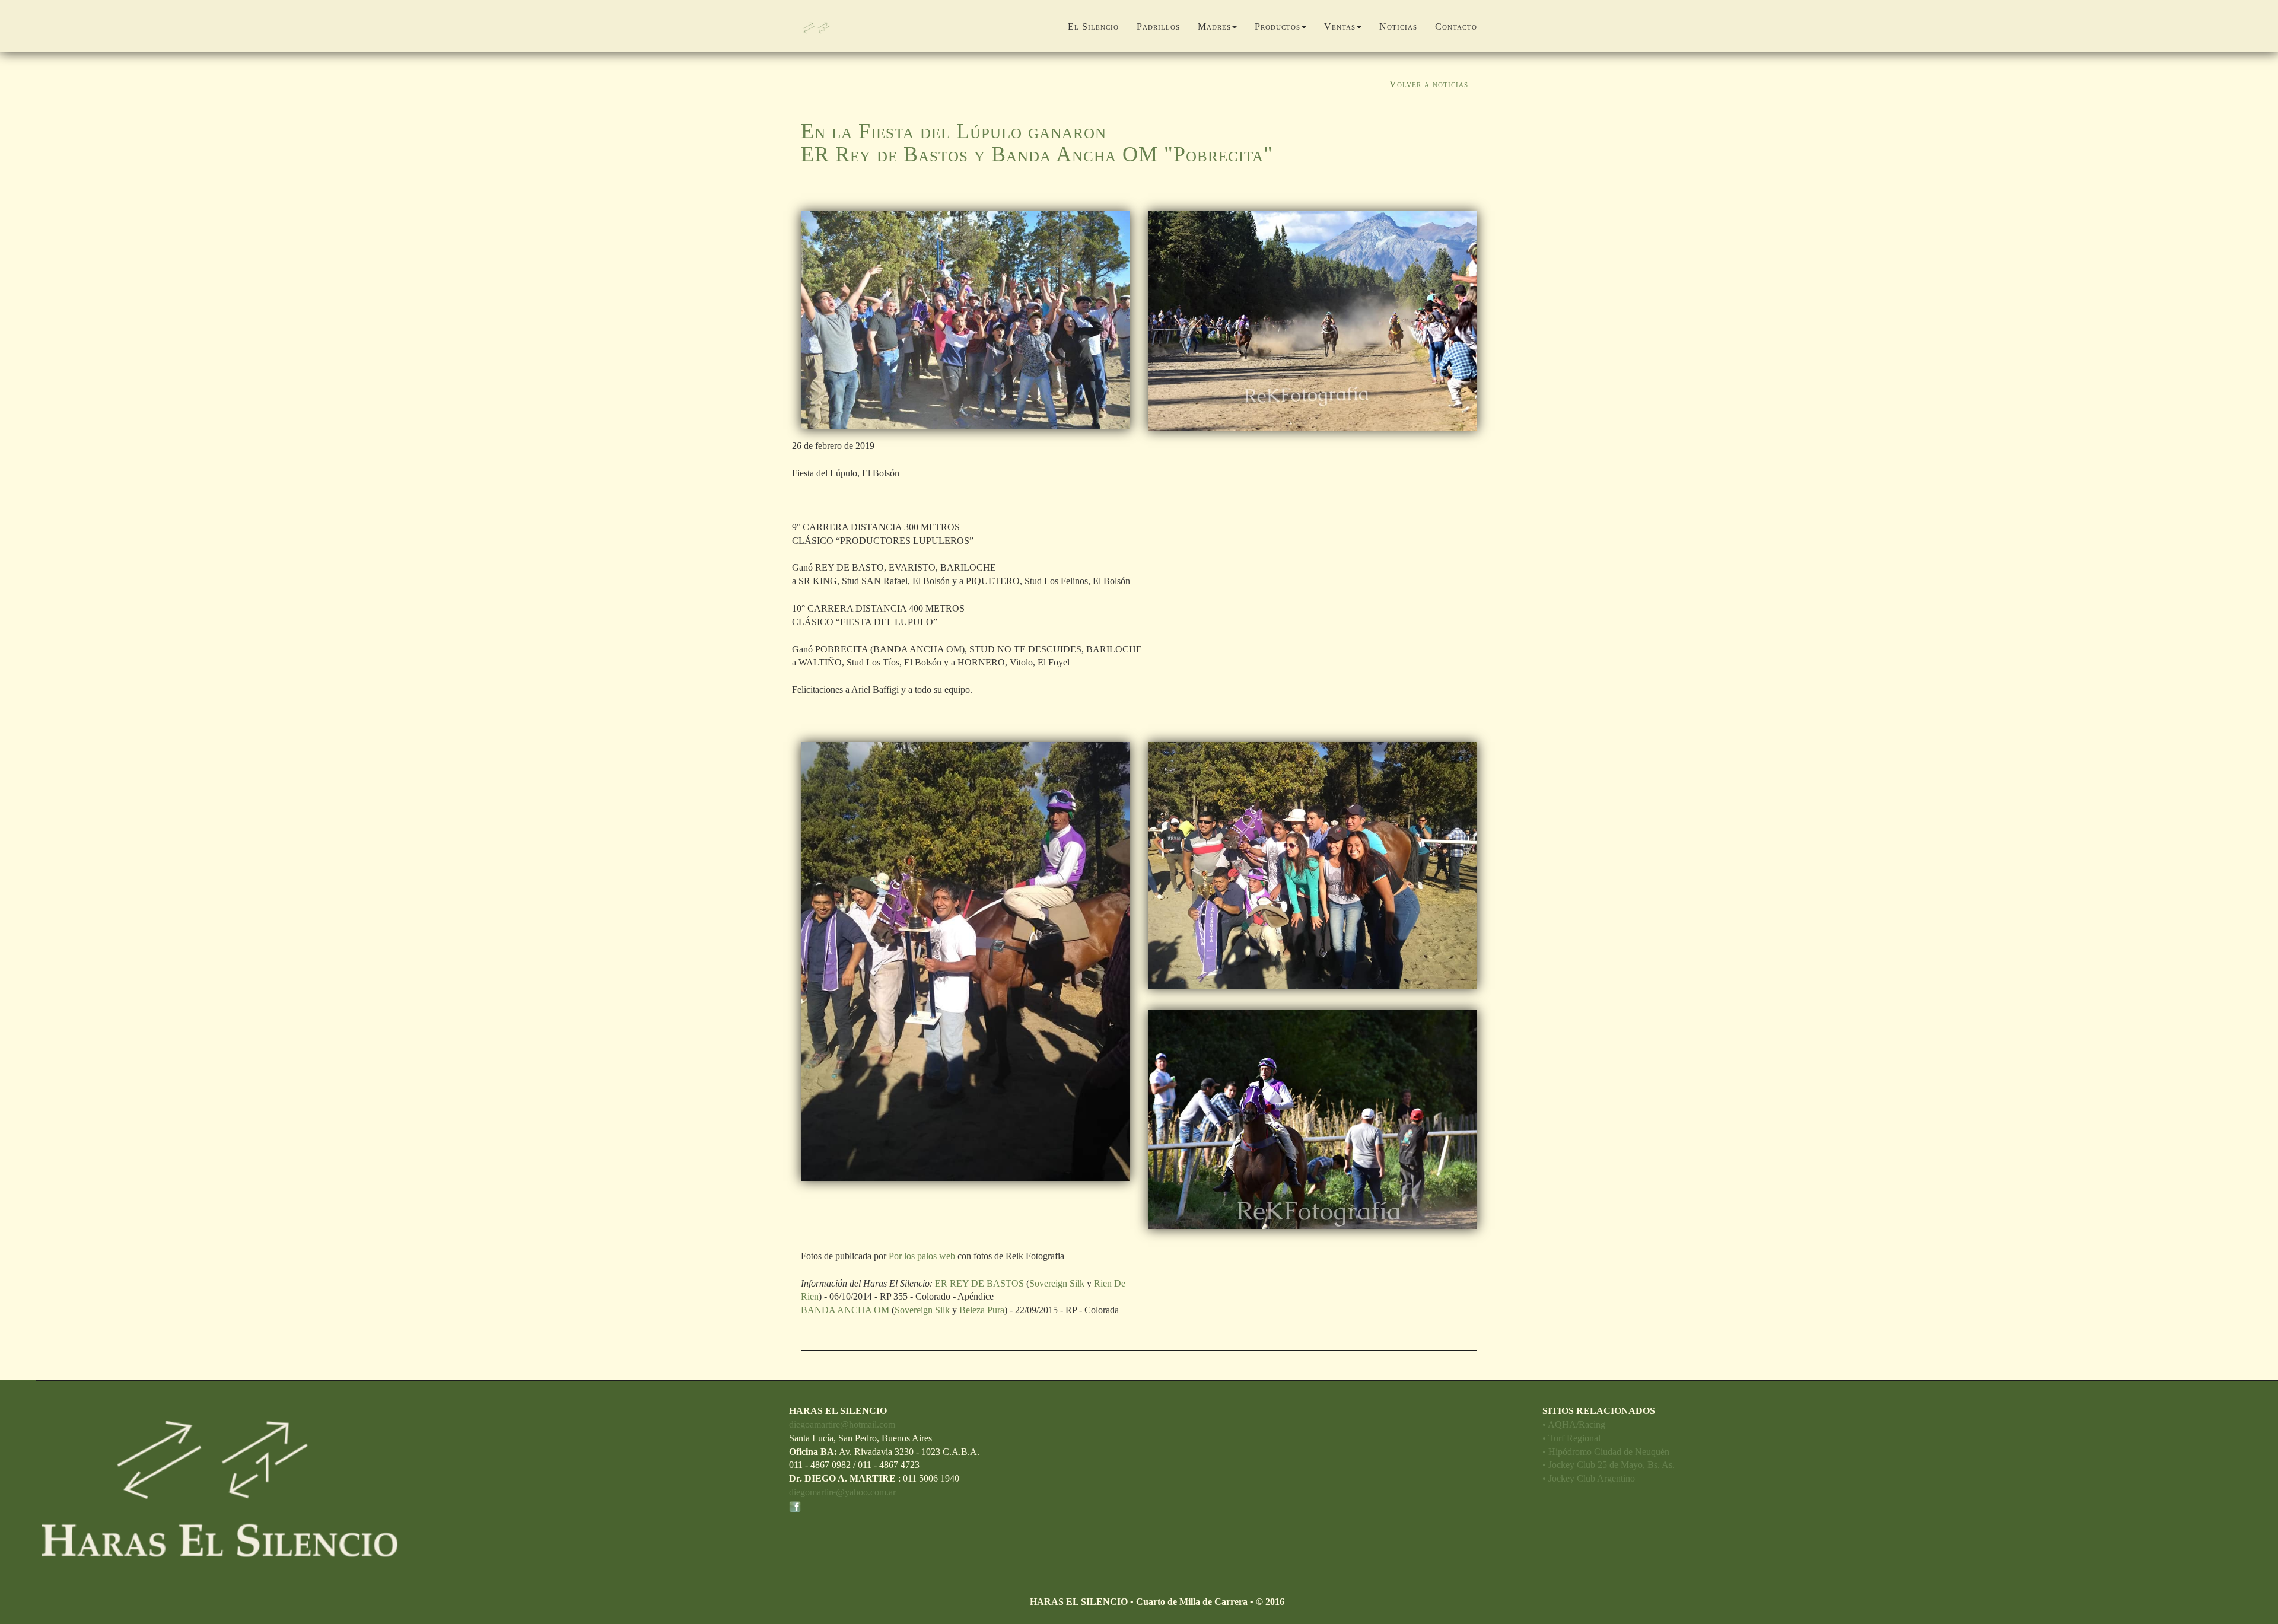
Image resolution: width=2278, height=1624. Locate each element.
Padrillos (1158, 26)
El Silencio (1093, 26)
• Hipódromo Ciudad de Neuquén (1606, 1452)
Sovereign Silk (1057, 1283)
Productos (1278, 26)
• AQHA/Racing (1574, 1424)
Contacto (1456, 26)
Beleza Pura (982, 1310)
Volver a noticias (1429, 84)
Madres (1214, 26)
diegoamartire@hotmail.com (842, 1424)
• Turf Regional (1571, 1438)
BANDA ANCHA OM (845, 1310)
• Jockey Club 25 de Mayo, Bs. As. (1609, 1465)
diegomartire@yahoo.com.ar (842, 1492)
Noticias (1398, 26)
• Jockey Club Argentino (1589, 1478)
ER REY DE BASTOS (978, 1283)
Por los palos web (922, 1256)
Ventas (1340, 26)
